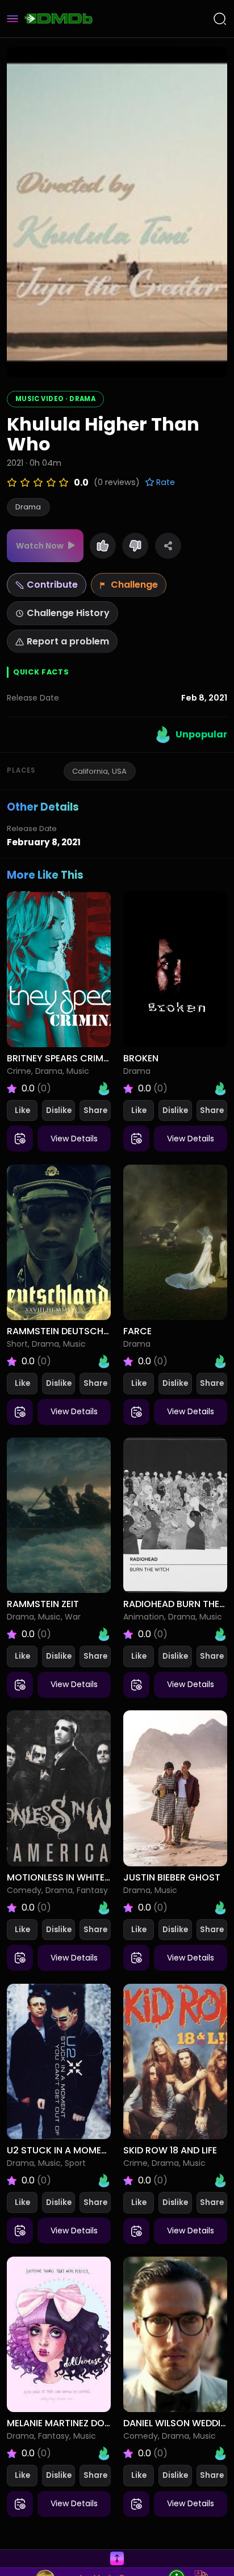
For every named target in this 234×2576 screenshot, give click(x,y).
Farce (137, 1331)
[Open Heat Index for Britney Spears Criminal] (104, 1089)
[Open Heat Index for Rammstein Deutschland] (104, 1361)
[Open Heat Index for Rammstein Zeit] (104, 1634)
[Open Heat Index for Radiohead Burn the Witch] (220, 1634)
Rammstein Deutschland (66, 1331)
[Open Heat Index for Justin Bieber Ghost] (220, 1908)
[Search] (220, 19)
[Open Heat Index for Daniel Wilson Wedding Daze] (220, 2453)
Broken (141, 1058)
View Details (74, 1139)
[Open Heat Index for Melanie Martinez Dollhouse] (104, 2453)
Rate (164, 482)
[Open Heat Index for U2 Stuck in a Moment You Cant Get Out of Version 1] (104, 2181)
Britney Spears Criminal (64, 1058)
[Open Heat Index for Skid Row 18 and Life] (220, 2181)
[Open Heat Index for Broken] (220, 1089)
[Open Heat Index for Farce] (220, 1361)
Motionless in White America (77, 1877)
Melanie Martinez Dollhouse (75, 2423)
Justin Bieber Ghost (172, 1877)
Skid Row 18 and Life (170, 2150)
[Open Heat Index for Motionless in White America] (104, 1908)
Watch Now (40, 546)
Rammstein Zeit (43, 1604)
